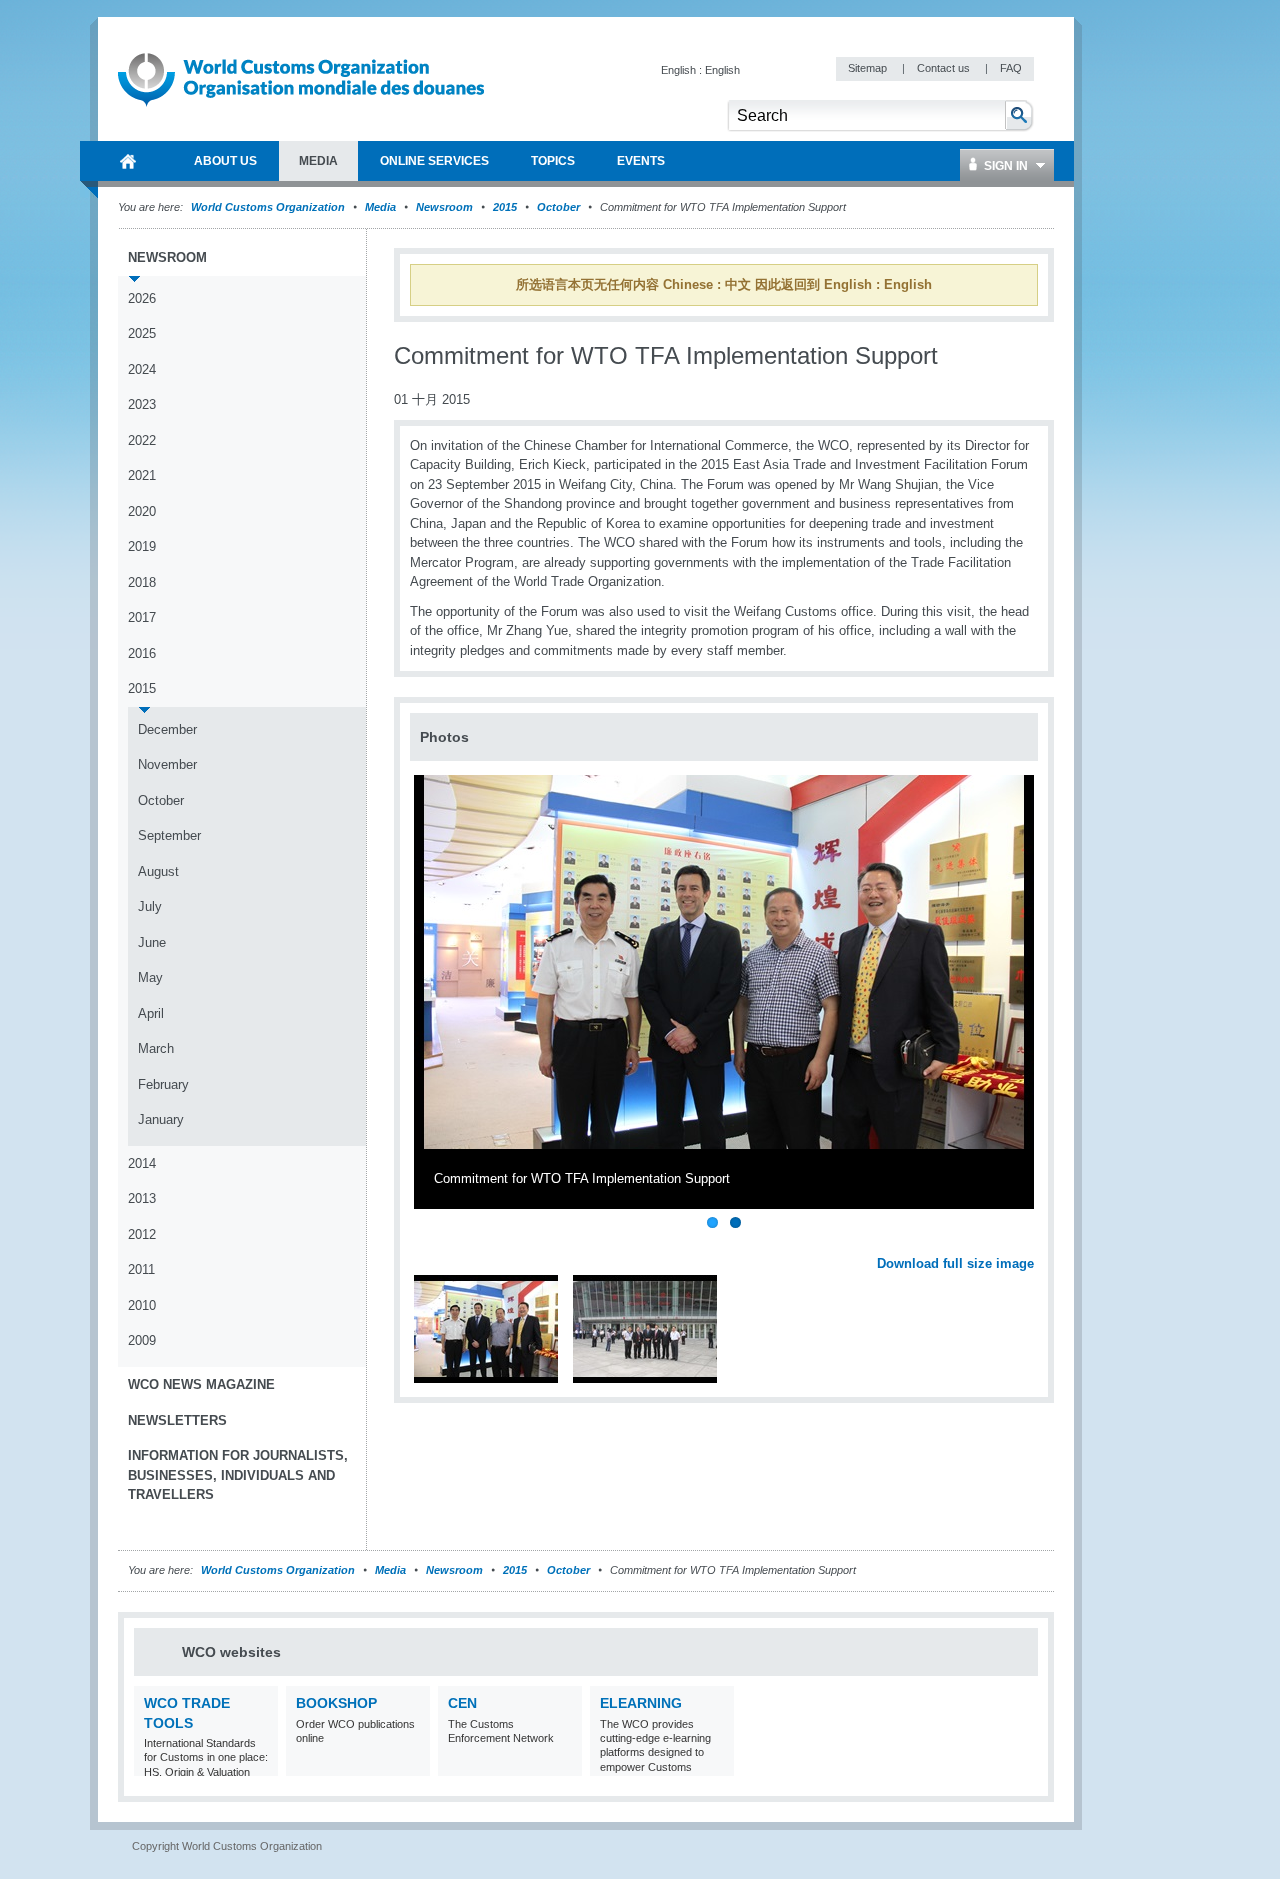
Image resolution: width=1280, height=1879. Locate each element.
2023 (142, 404)
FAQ (1011, 68)
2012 (142, 1234)
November (167, 764)
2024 (142, 369)
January (161, 1119)
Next (1030, 1242)
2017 (142, 617)
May (150, 977)
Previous (431, 1242)
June (152, 942)
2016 (142, 653)
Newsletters (177, 1420)
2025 (142, 333)
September (169, 835)
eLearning (641, 1703)
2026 (142, 298)
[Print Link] (971, 366)
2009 (142, 1340)
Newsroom (444, 207)
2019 (142, 546)
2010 (142, 1305)
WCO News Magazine (201, 1384)
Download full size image (955, 1263)
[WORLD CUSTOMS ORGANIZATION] (128, 161)
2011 (141, 1269)
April (151, 1013)
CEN (462, 1703)
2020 (142, 511)
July (150, 906)
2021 (142, 475)
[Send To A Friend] (1034, 367)
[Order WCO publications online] (412, 1763)
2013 (142, 1198)
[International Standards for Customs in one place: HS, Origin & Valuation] (260, 1763)
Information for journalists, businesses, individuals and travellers (238, 1475)
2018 (142, 582)
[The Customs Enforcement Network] (564, 1763)
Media (380, 207)
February (163, 1084)
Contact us (945, 68)
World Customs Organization (269, 207)
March (156, 1048)
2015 (505, 207)
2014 (142, 1163)
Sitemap (869, 68)
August (158, 871)
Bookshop (336, 1703)
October (558, 207)
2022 (142, 440)
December (167, 729)
